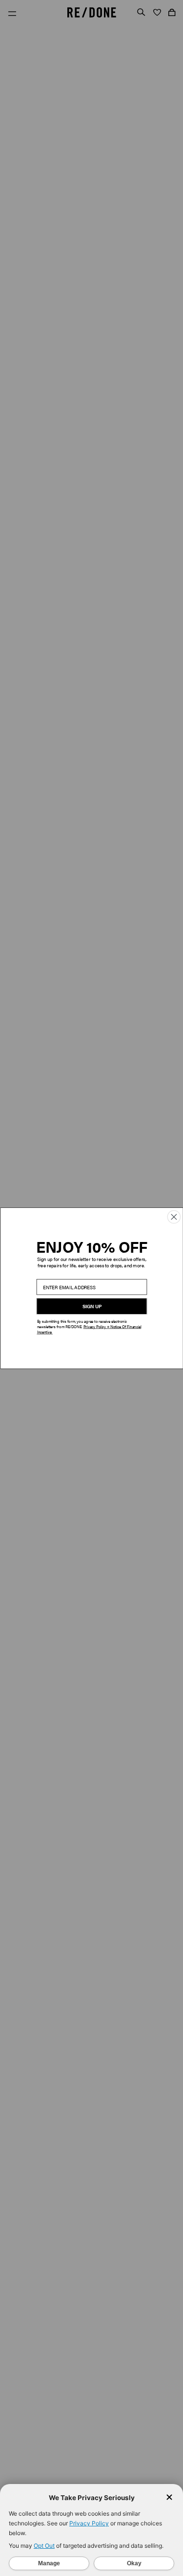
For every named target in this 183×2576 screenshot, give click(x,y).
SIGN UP (91, 1306)
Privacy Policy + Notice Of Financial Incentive (89, 1329)
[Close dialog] (174, 1217)
